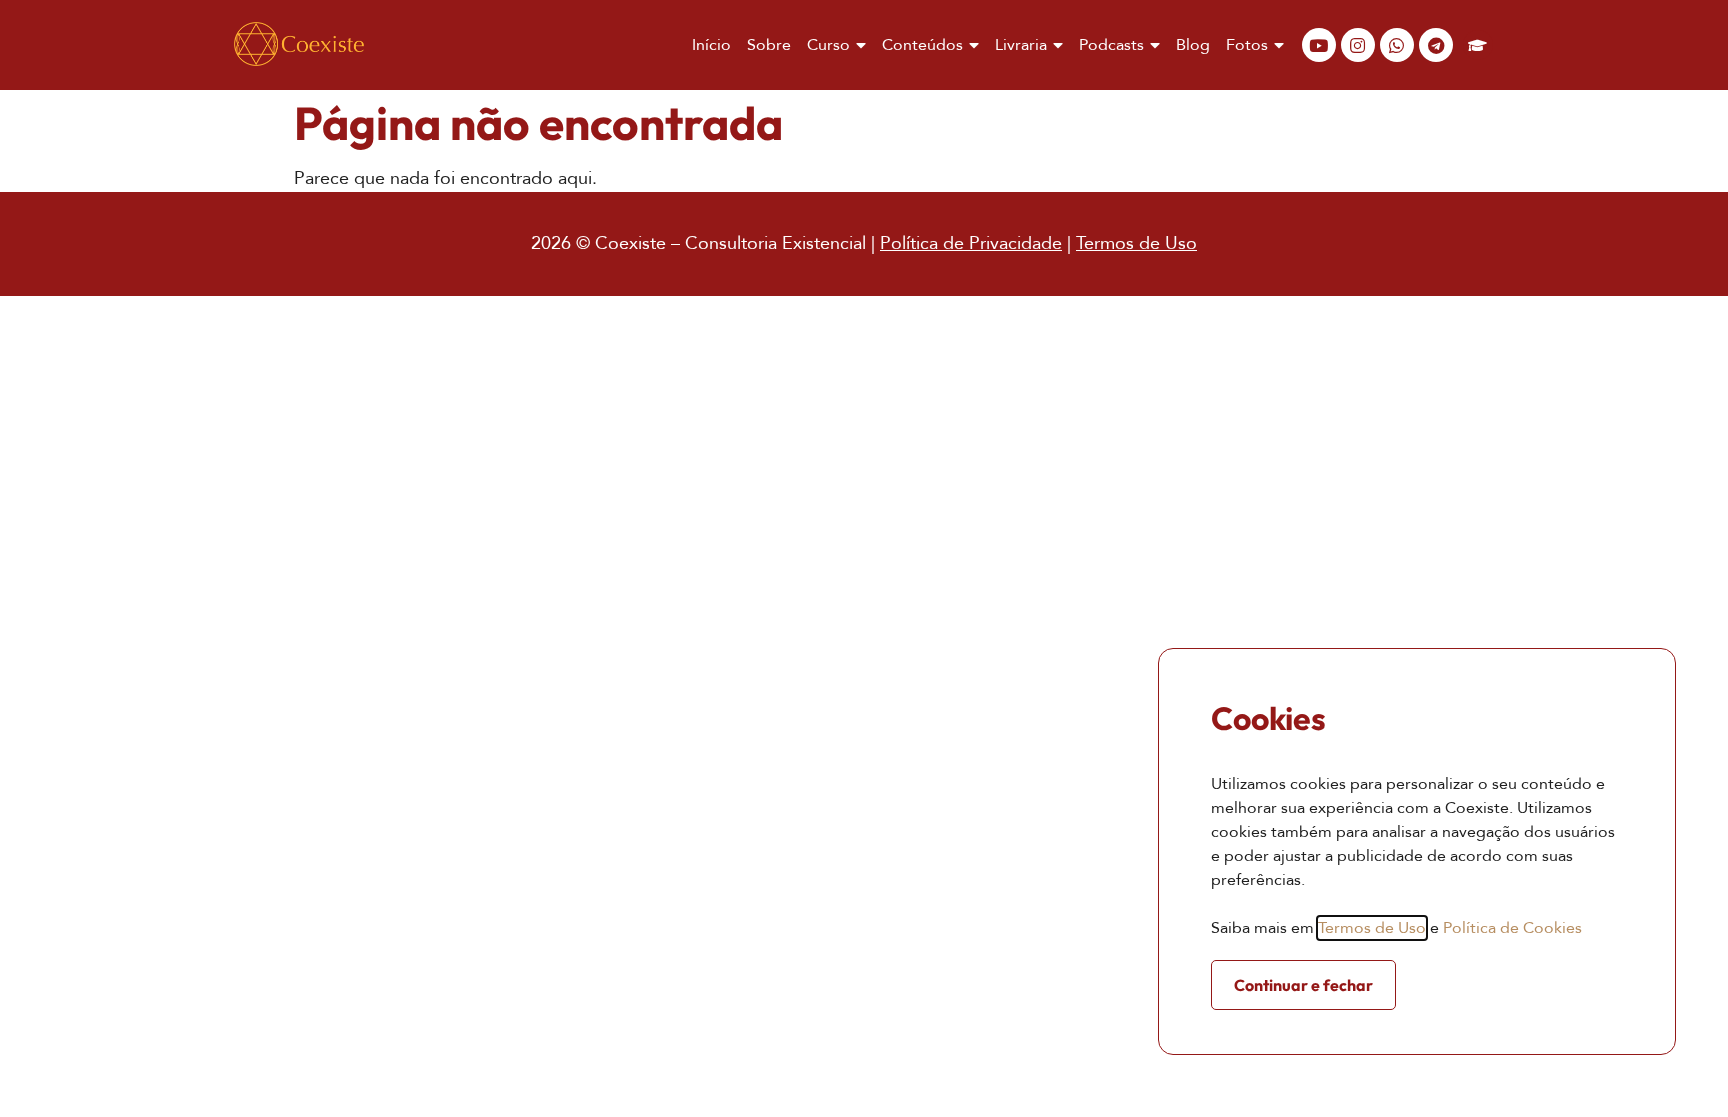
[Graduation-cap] (1478, 45)
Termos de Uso (1136, 243)
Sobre (769, 45)
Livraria (1021, 45)
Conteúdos (922, 45)
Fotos (1247, 45)
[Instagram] (1358, 45)
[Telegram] (1436, 45)
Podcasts (1111, 45)
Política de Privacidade (971, 243)
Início (711, 45)
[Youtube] (1319, 45)
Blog (1193, 45)
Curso (828, 45)
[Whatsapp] (1397, 45)
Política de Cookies (1512, 928)
